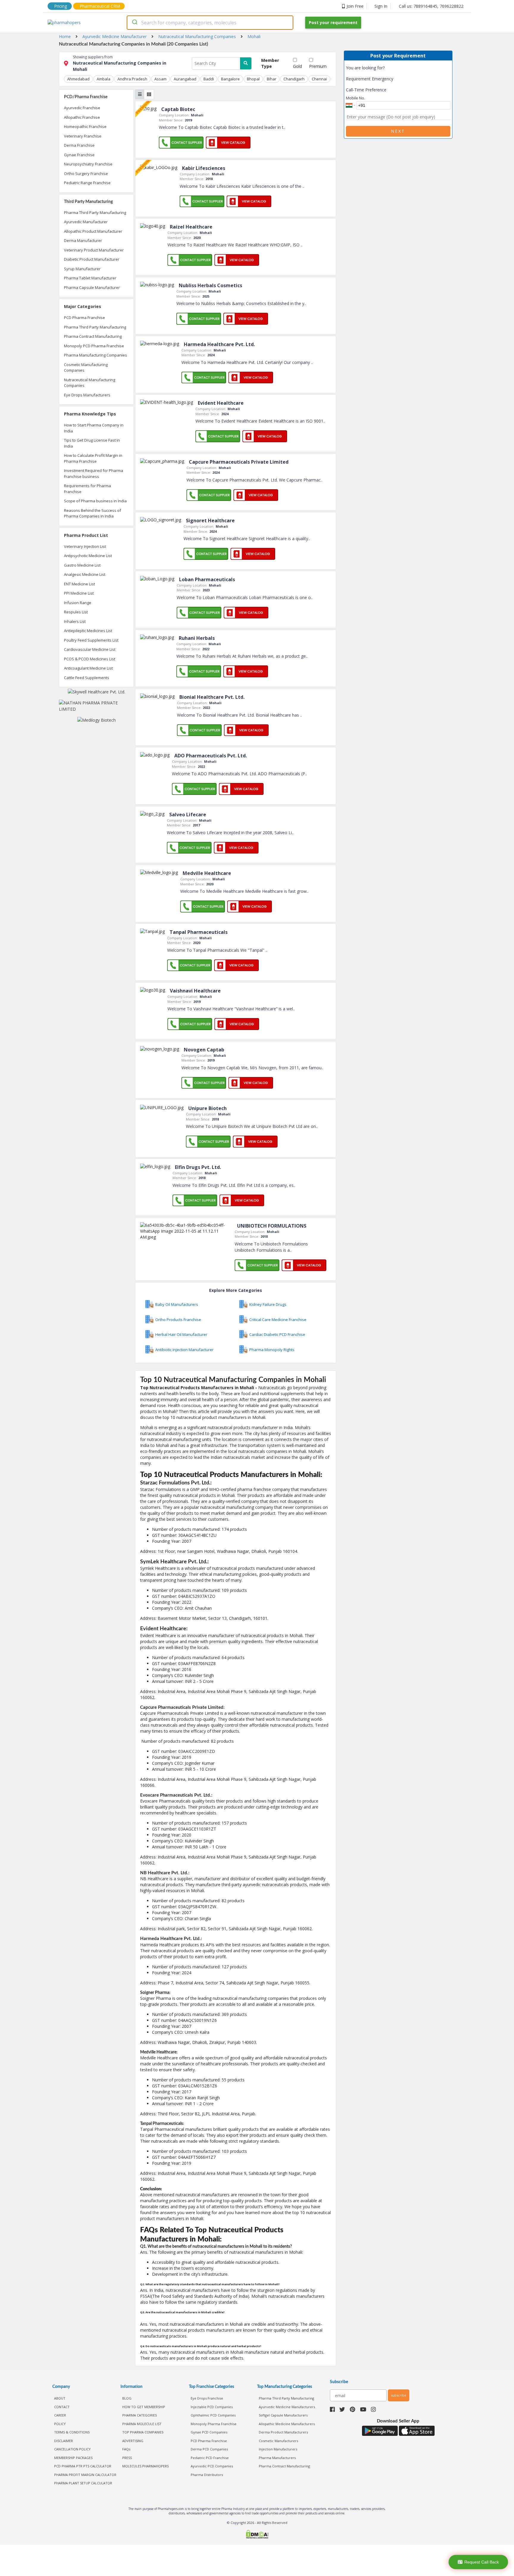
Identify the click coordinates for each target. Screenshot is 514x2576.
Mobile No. (355, 98)
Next (398, 131)
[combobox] (210, 23)
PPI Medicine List (79, 593)
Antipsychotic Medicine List (88, 556)
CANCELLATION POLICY (72, 2449)
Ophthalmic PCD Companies (213, 2415)
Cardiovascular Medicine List (90, 649)
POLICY (60, 2424)
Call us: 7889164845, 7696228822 (431, 6)
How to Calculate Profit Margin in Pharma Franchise (93, 458)
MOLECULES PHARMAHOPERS (145, 2466)
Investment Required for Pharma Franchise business (94, 473)
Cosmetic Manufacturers (278, 2441)
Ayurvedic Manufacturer (86, 222)
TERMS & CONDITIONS (72, 2432)
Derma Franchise (79, 145)
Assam (160, 79)
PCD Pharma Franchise (84, 318)
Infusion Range (78, 603)
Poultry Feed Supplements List (91, 640)
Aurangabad (185, 79)
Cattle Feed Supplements (87, 678)
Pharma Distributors (207, 2475)
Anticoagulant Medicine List (88, 668)
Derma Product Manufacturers (283, 2432)
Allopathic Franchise (82, 117)
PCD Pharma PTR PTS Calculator (83, 2466)
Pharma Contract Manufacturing (93, 336)
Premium (318, 66)
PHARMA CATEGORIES (140, 2415)
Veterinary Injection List (85, 546)
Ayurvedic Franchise (82, 108)
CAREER (60, 2415)
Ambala (104, 79)
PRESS (127, 2458)
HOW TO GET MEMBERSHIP (144, 2407)
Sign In (381, 6)
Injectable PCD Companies (212, 2407)
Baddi (209, 79)
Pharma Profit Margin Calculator (85, 2475)
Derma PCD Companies (209, 2449)
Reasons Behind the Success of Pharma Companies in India (93, 513)
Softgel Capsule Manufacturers (283, 2415)
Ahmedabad (78, 79)
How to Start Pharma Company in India (94, 428)
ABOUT (60, 2398)
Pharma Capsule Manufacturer (92, 287)
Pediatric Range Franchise (87, 183)
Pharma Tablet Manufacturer (90, 278)
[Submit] (134, 23)
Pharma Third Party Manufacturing (95, 212)
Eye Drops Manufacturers (87, 395)
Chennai (319, 79)
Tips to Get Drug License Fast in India (92, 443)
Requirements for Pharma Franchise (87, 489)
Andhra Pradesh (132, 79)
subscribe (399, 2395)
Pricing (61, 6)
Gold (297, 66)
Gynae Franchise (79, 155)
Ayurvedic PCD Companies (212, 2466)
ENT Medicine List (79, 584)
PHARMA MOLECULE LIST (142, 2424)
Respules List (76, 612)
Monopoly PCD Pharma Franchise (94, 346)
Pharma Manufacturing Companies (95, 355)
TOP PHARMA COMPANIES (143, 2432)
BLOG (127, 2398)
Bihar (272, 79)
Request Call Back (482, 2562)
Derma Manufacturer (83, 240)
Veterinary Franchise (83, 136)
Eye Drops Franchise (207, 2398)
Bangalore (230, 79)
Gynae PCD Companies (209, 2432)
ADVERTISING (133, 2441)
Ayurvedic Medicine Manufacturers (287, 2407)
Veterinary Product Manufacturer (94, 250)
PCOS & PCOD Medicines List (90, 659)
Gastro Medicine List (82, 565)
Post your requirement (333, 22)
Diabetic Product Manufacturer (92, 259)
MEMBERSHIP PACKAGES (73, 2458)
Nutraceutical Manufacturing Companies (90, 383)
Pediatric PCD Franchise (210, 2458)
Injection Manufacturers (278, 2449)
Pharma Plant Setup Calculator (83, 2483)
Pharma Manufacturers (277, 2458)
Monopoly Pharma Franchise (214, 2424)
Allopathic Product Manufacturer (93, 231)
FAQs (126, 2449)
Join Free (355, 6)
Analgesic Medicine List (85, 574)
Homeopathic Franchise (85, 126)
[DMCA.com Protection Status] (257, 2535)
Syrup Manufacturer (82, 269)
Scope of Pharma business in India (95, 501)
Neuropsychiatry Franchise (88, 164)
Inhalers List (75, 621)
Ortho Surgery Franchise (86, 173)
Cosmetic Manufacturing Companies (86, 368)
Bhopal (253, 79)
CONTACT (62, 2407)
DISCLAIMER (64, 2441)
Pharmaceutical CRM (100, 6)
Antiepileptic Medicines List (88, 631)
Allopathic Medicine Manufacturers (287, 2424)
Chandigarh (294, 79)
